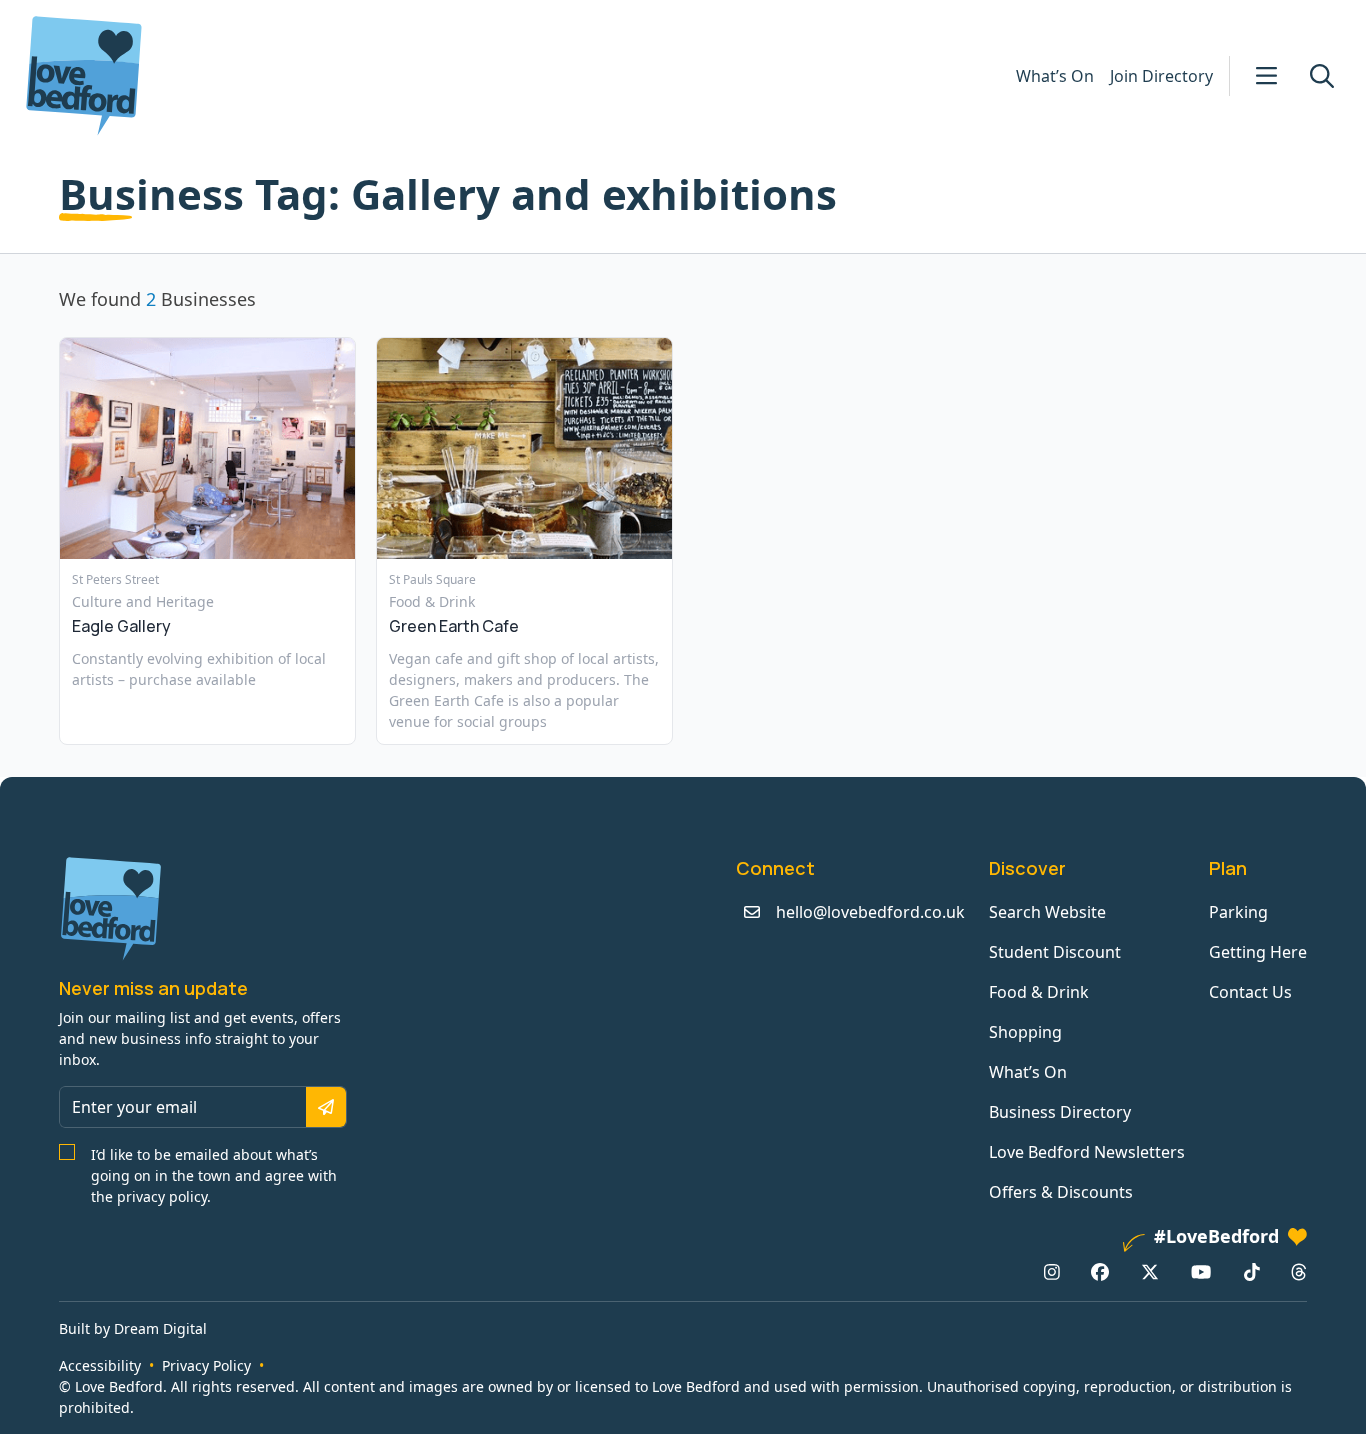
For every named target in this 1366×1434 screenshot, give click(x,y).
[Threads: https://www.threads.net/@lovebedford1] (1299, 1271)
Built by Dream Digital (133, 1328)
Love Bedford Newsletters (1087, 1152)
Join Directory (1161, 76)
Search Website (1047, 912)
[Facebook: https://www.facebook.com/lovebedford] (1100, 1271)
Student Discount (1055, 952)
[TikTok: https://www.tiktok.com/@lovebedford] (1252, 1271)
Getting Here (1258, 952)
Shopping (1025, 1032)
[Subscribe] (326, 1107)
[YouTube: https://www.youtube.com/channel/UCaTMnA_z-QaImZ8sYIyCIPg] (1201, 1271)
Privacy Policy (206, 1365)
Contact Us (1250, 992)
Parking (1238, 912)
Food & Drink (1039, 992)
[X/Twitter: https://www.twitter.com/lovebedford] (1150, 1271)
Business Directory (1060, 1112)
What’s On (1055, 76)
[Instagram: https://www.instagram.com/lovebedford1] (1052, 1271)
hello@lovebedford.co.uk (870, 912)
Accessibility (100, 1365)
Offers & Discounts (1061, 1192)
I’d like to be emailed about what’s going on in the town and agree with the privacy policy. (214, 1175)
